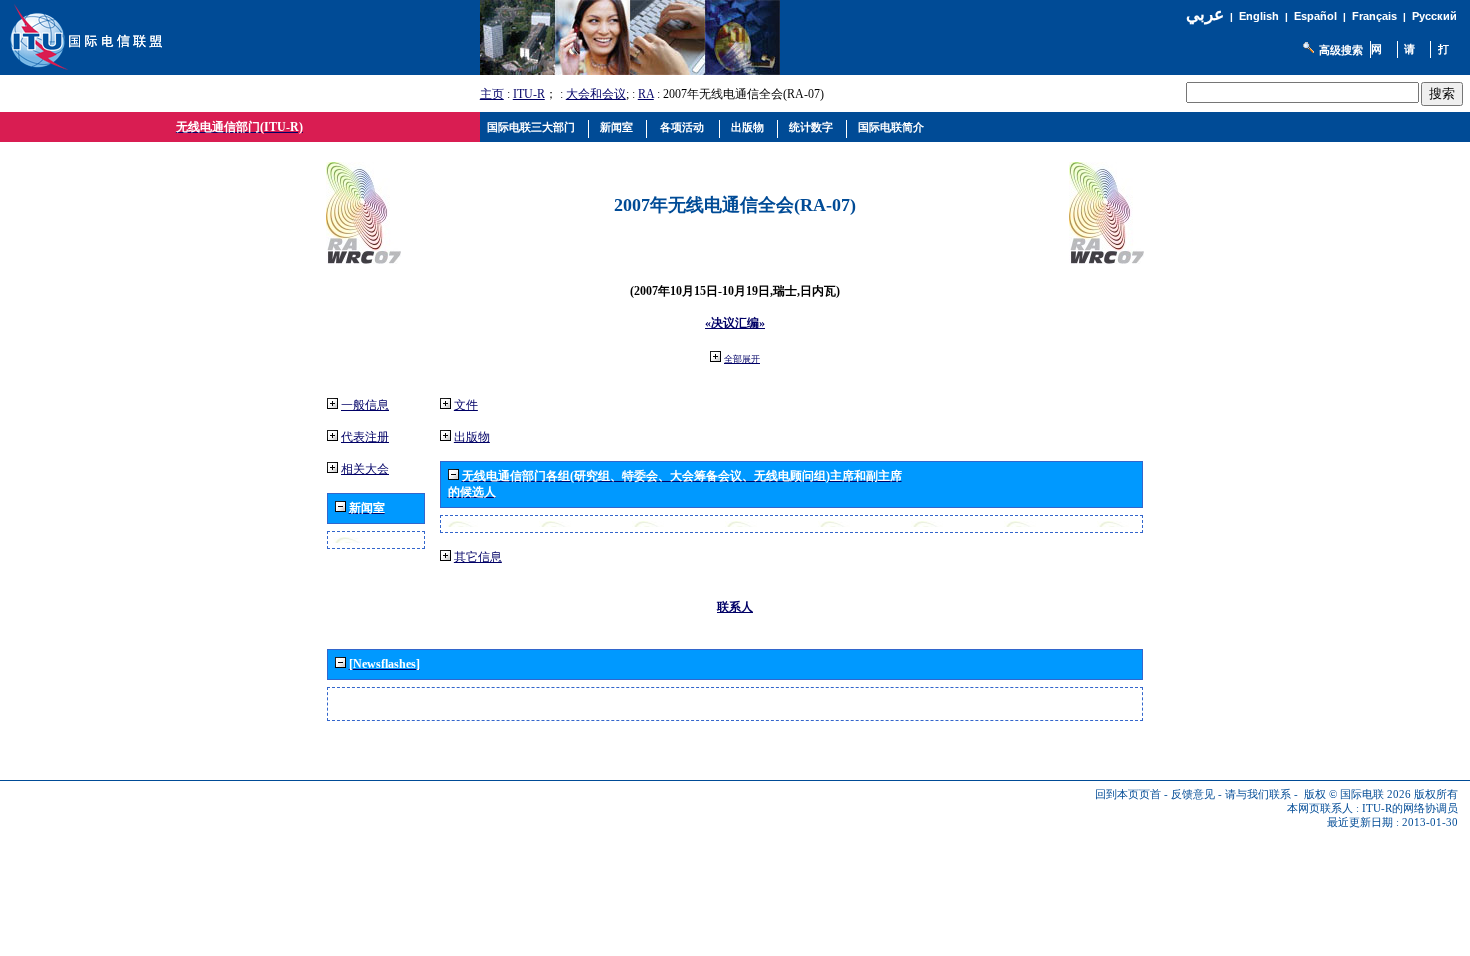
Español (1315, 16)
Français (1374, 16)
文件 (466, 405)
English (1259, 16)
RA (646, 94)
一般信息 (365, 405)
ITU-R (529, 94)
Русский (1434, 16)
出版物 (472, 437)
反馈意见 (1193, 794)
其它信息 (478, 557)
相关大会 (365, 469)
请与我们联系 (1258, 794)
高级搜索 (1341, 50)
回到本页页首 (1128, 794)
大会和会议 (596, 94)
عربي (1205, 14)
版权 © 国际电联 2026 (1357, 794)
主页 (492, 94)
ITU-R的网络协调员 (1410, 808)
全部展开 (742, 359)
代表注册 (365, 437)
